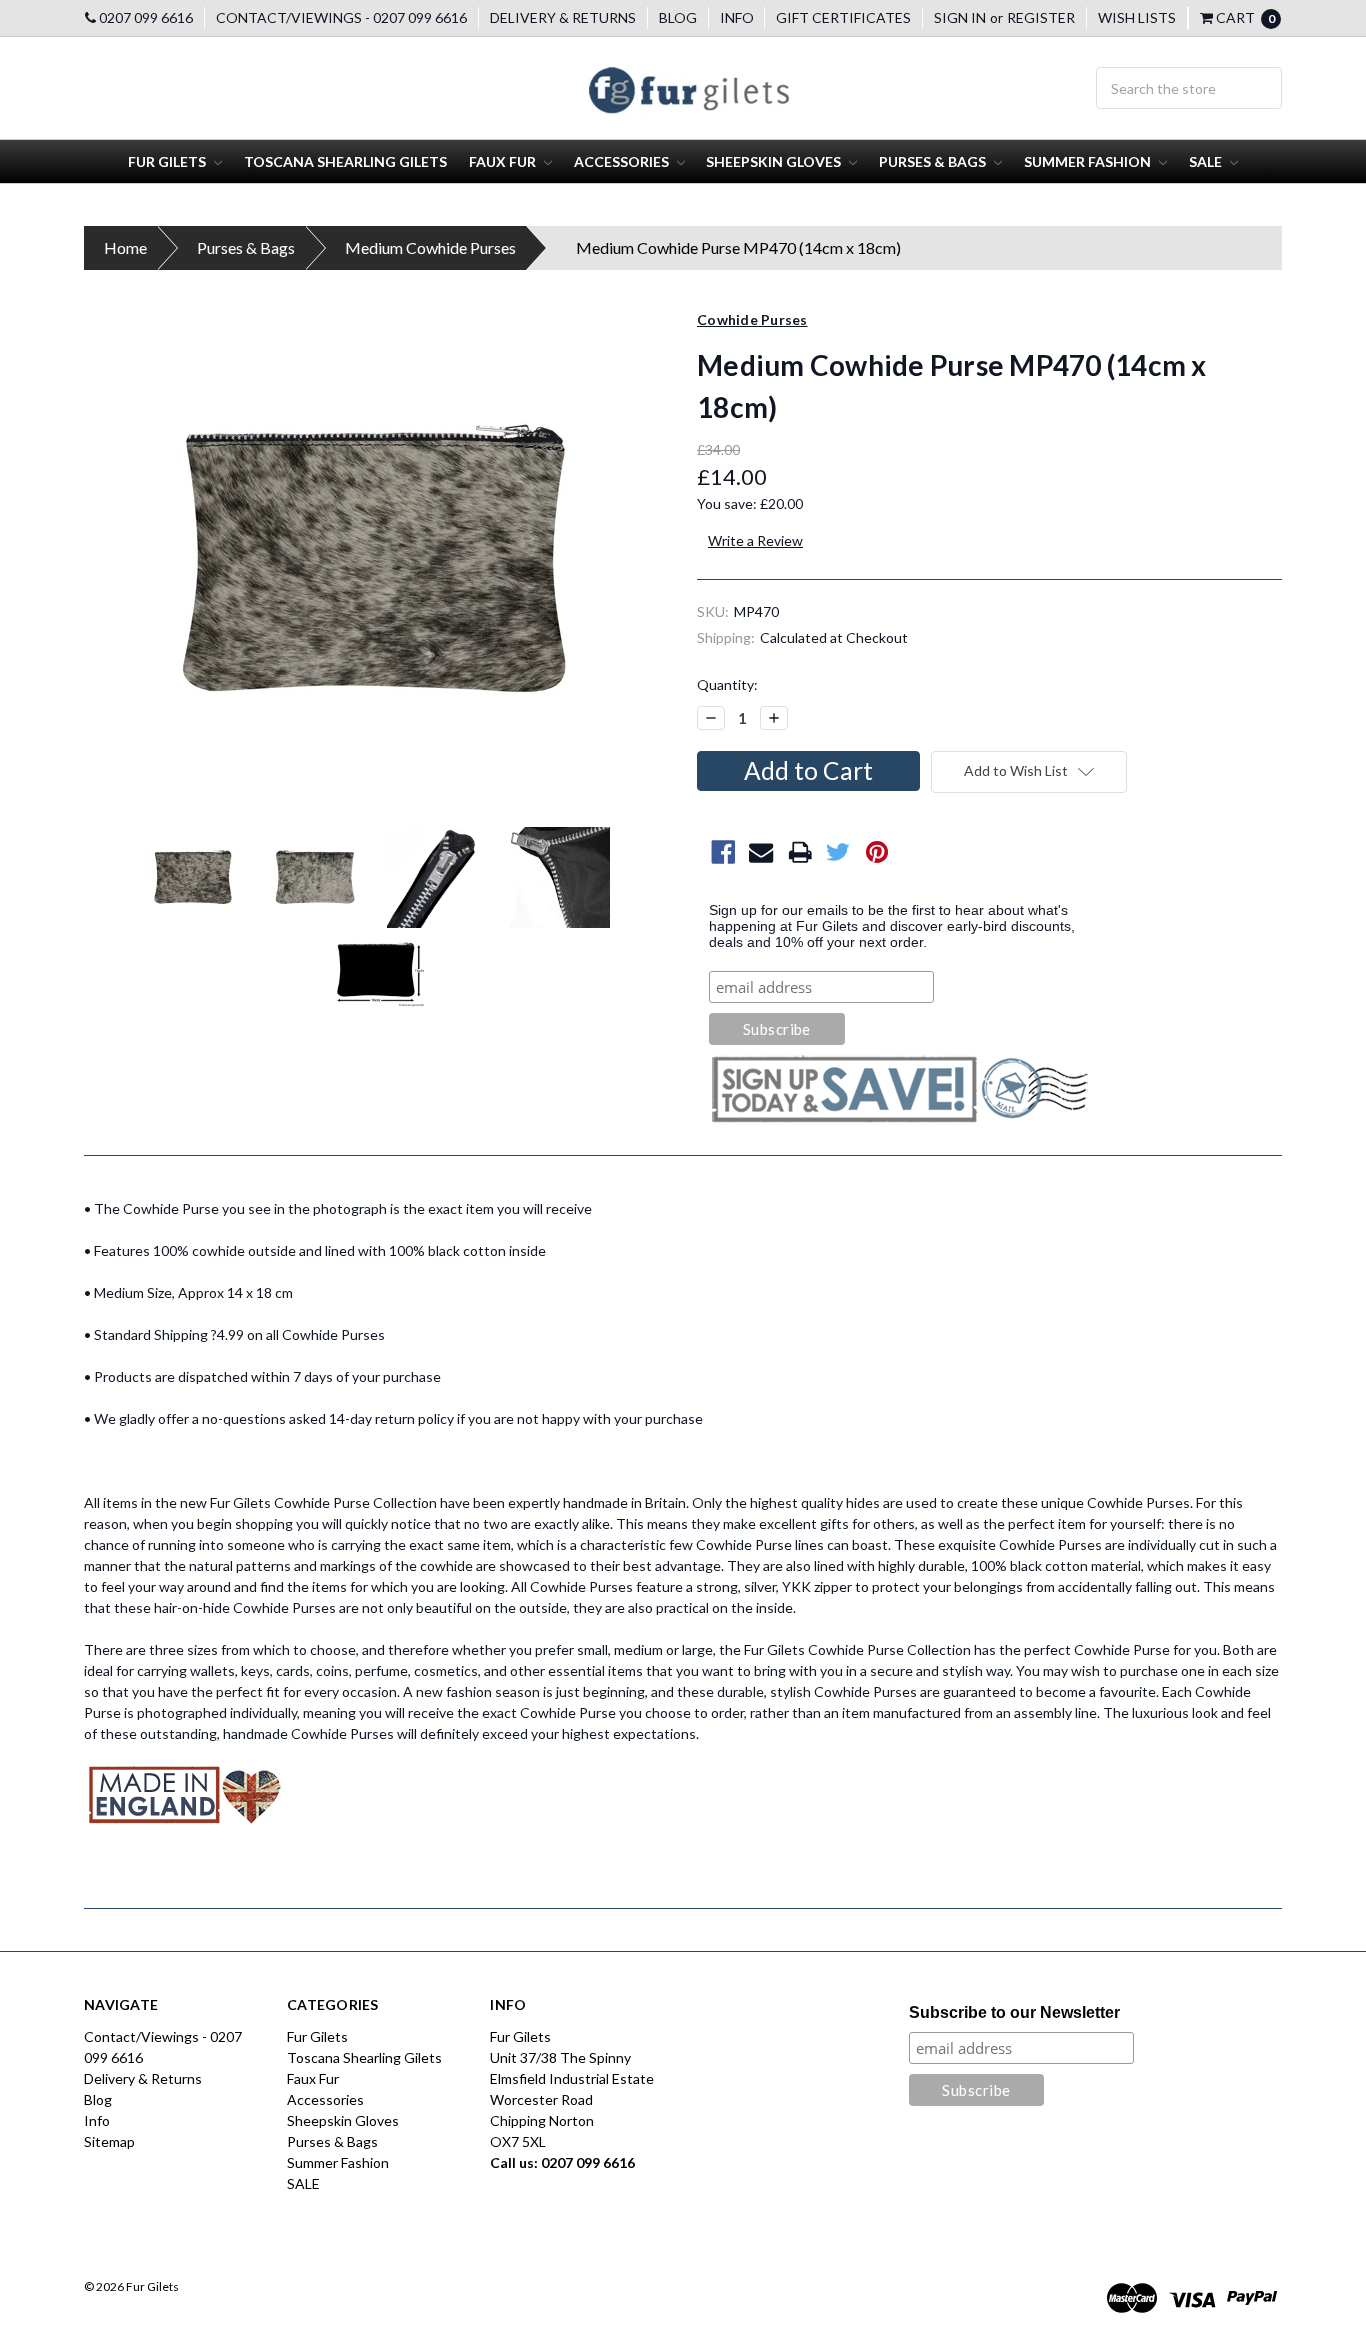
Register (1041, 17)
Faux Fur (504, 161)
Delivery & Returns (563, 17)
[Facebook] (723, 852)
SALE (1207, 161)
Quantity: (727, 684)
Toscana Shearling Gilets (345, 161)
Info (737, 17)
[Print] (800, 852)
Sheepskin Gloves (775, 161)
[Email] (761, 852)
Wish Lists (1137, 17)
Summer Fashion (1089, 161)
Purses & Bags (934, 161)
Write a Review (755, 540)
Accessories (623, 161)
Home (125, 247)
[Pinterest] (877, 852)
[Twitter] (838, 852)
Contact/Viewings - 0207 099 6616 (341, 17)
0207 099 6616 (144, 17)
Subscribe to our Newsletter (1014, 2012)
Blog (678, 17)
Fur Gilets (168, 161)
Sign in (960, 17)
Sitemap (109, 2141)
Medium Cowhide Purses (430, 247)
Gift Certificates (843, 17)
